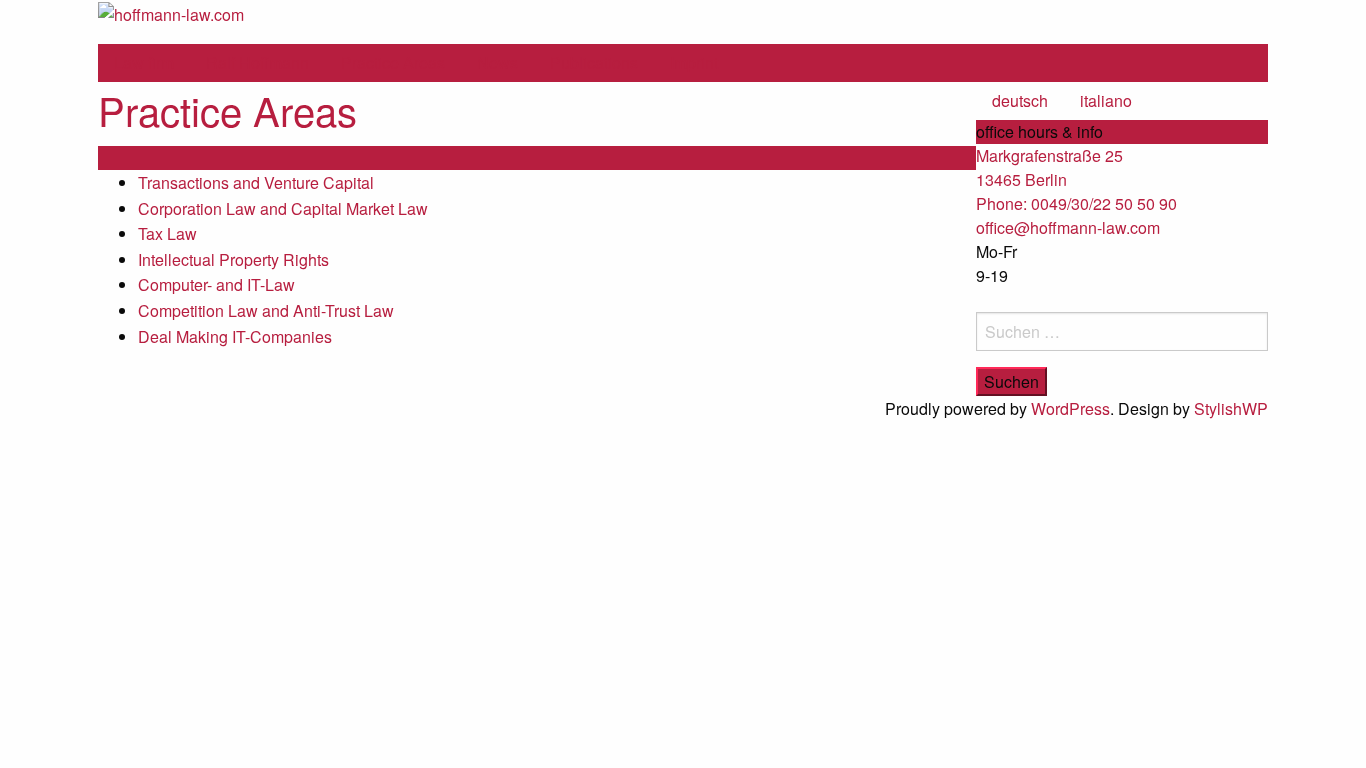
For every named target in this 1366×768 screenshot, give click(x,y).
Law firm (144, 62)
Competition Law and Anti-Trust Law (266, 310)
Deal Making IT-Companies (235, 336)
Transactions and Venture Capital (256, 182)
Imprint (694, 62)
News (497, 62)
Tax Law (167, 233)
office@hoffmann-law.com (1068, 227)
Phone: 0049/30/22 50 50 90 (1076, 203)
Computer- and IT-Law (216, 284)
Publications (594, 62)
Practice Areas (393, 62)
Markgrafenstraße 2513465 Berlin (1049, 167)
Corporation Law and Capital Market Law (283, 208)
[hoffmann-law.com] (171, 12)
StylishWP (1231, 408)
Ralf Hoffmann (257, 62)
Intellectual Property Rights (233, 259)
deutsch (1020, 100)
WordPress (1070, 408)
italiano (1106, 100)
